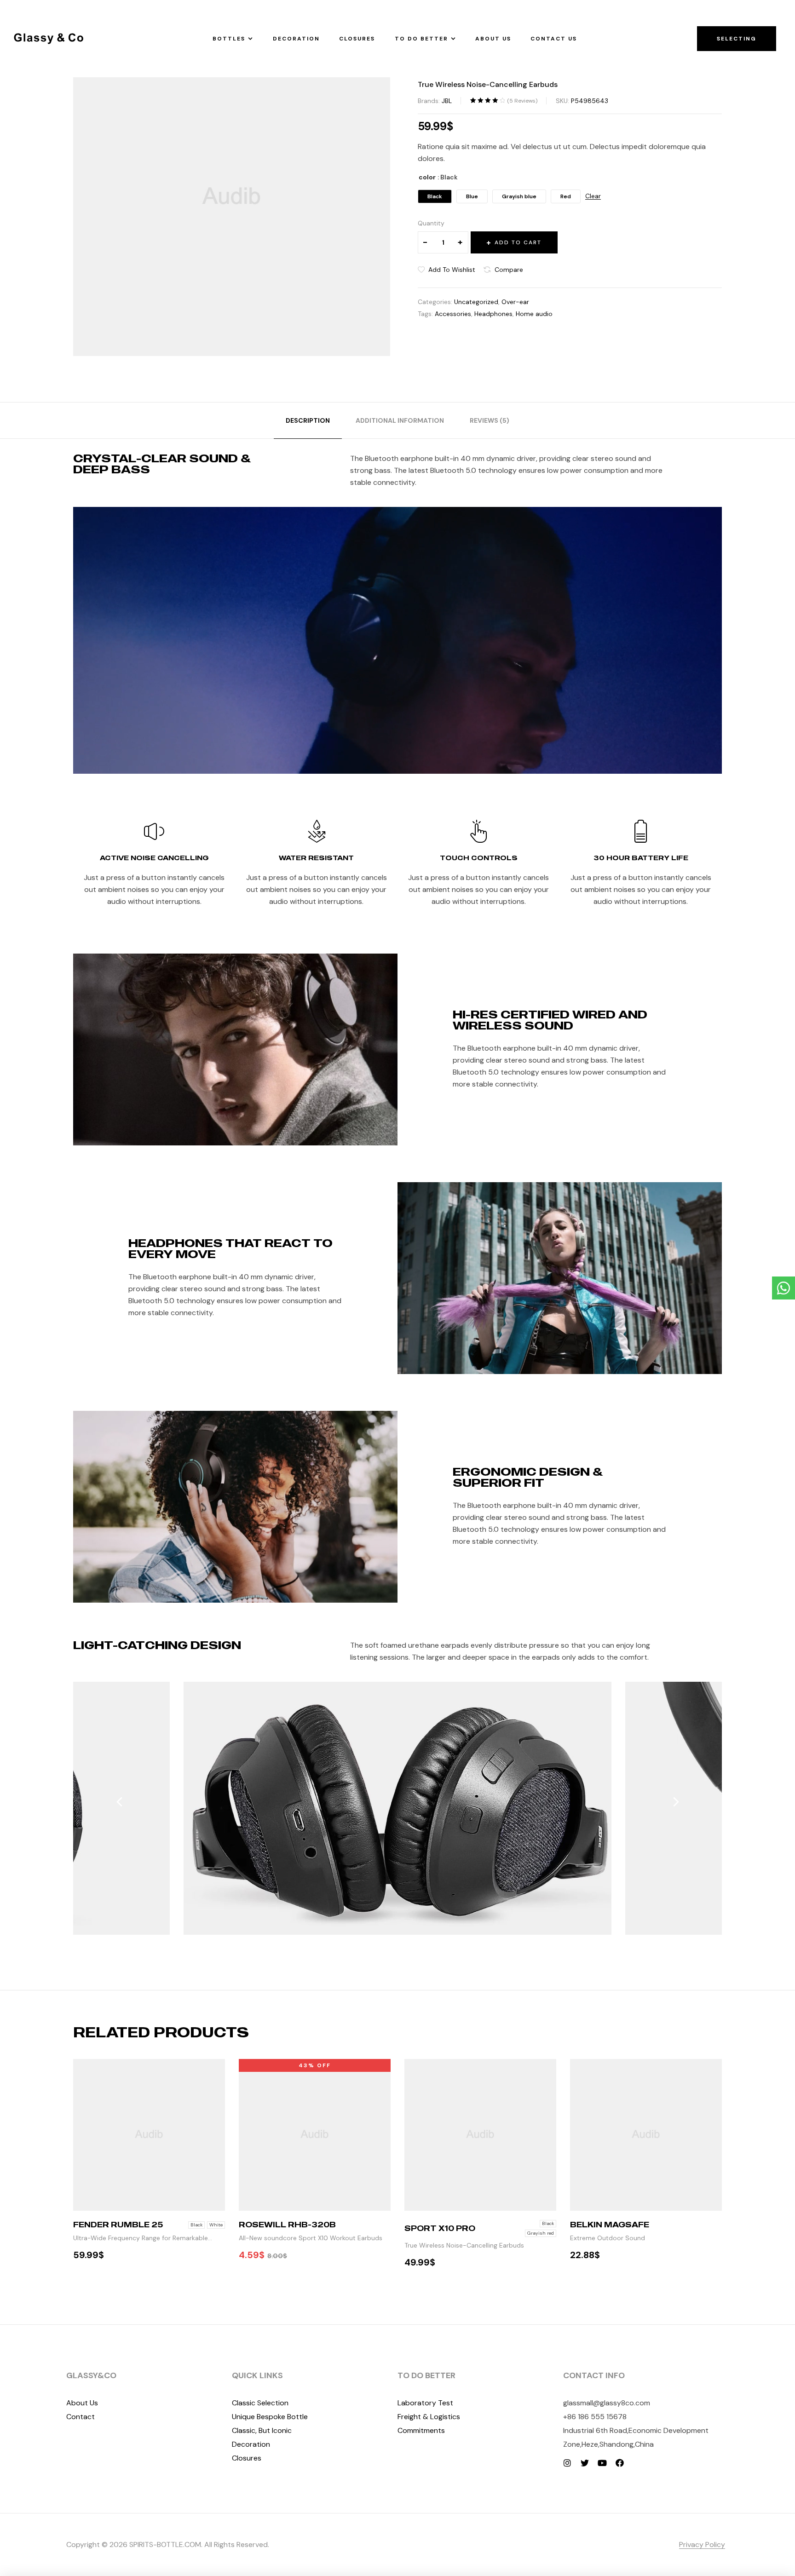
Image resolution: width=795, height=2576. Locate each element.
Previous (119, 1802)
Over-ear (515, 302)
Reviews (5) (490, 420)
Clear (593, 196)
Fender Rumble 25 (118, 2225)
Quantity (431, 223)
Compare (509, 270)
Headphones (493, 314)
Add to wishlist (452, 270)
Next (676, 1802)
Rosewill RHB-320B (287, 2225)
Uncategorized (476, 302)
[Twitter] (585, 2463)
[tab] (308, 420)
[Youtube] (602, 2463)
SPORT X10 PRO (440, 2228)
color (427, 177)
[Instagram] (567, 2463)
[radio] (435, 196)
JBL (447, 101)
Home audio (534, 314)
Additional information (400, 420)
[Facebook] (620, 2463)
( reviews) (522, 101)
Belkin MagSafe (610, 2225)
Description (308, 420)
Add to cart (518, 242)
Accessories (453, 314)
